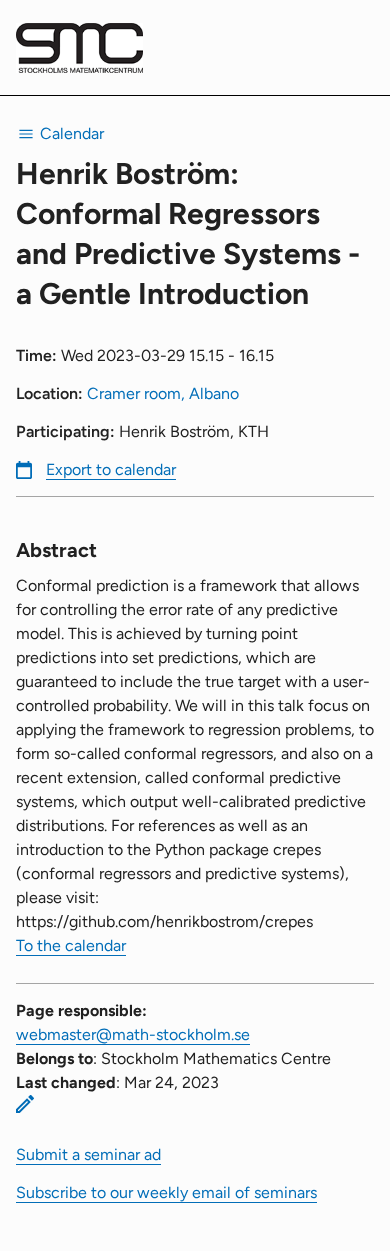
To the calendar (71, 945)
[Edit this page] (25, 1104)
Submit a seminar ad (88, 1154)
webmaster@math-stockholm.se (133, 1034)
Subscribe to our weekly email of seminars (166, 1192)
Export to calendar (111, 469)
